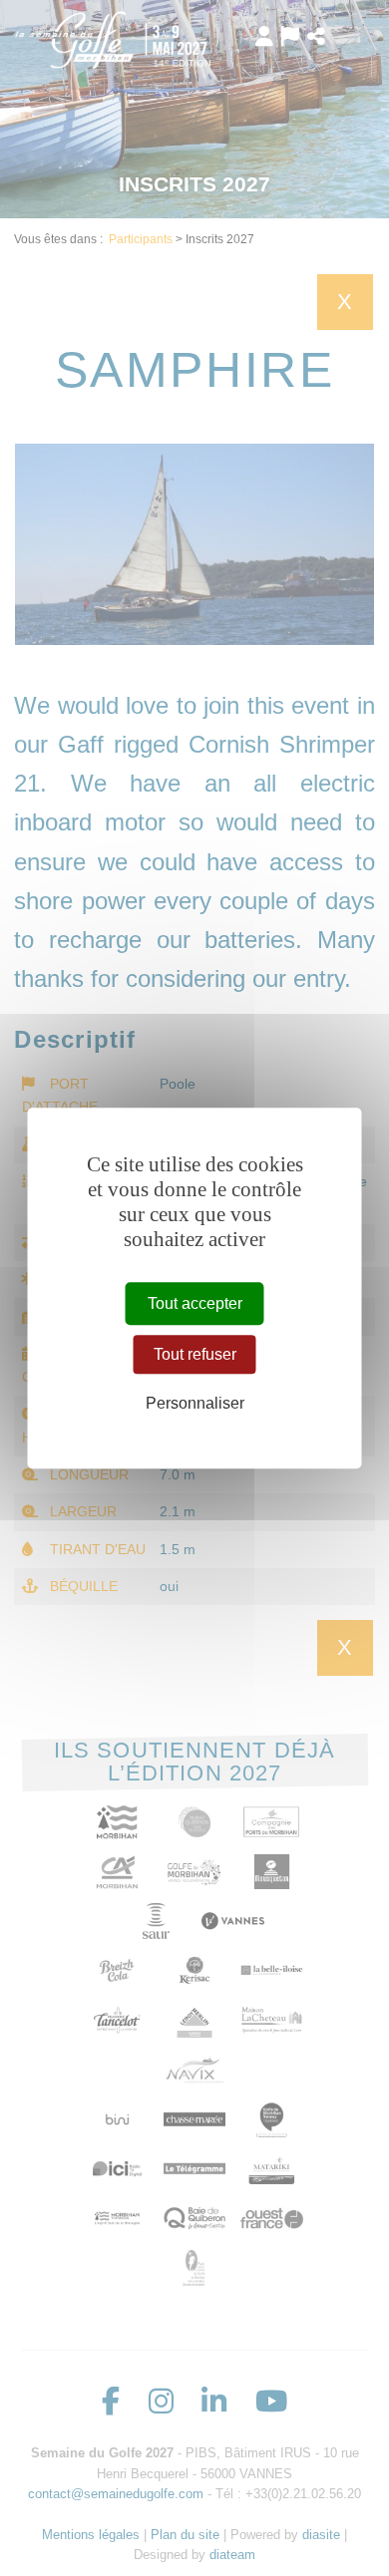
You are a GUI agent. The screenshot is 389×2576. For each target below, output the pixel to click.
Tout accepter (195, 1303)
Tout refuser (195, 1354)
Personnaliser (195, 1404)
